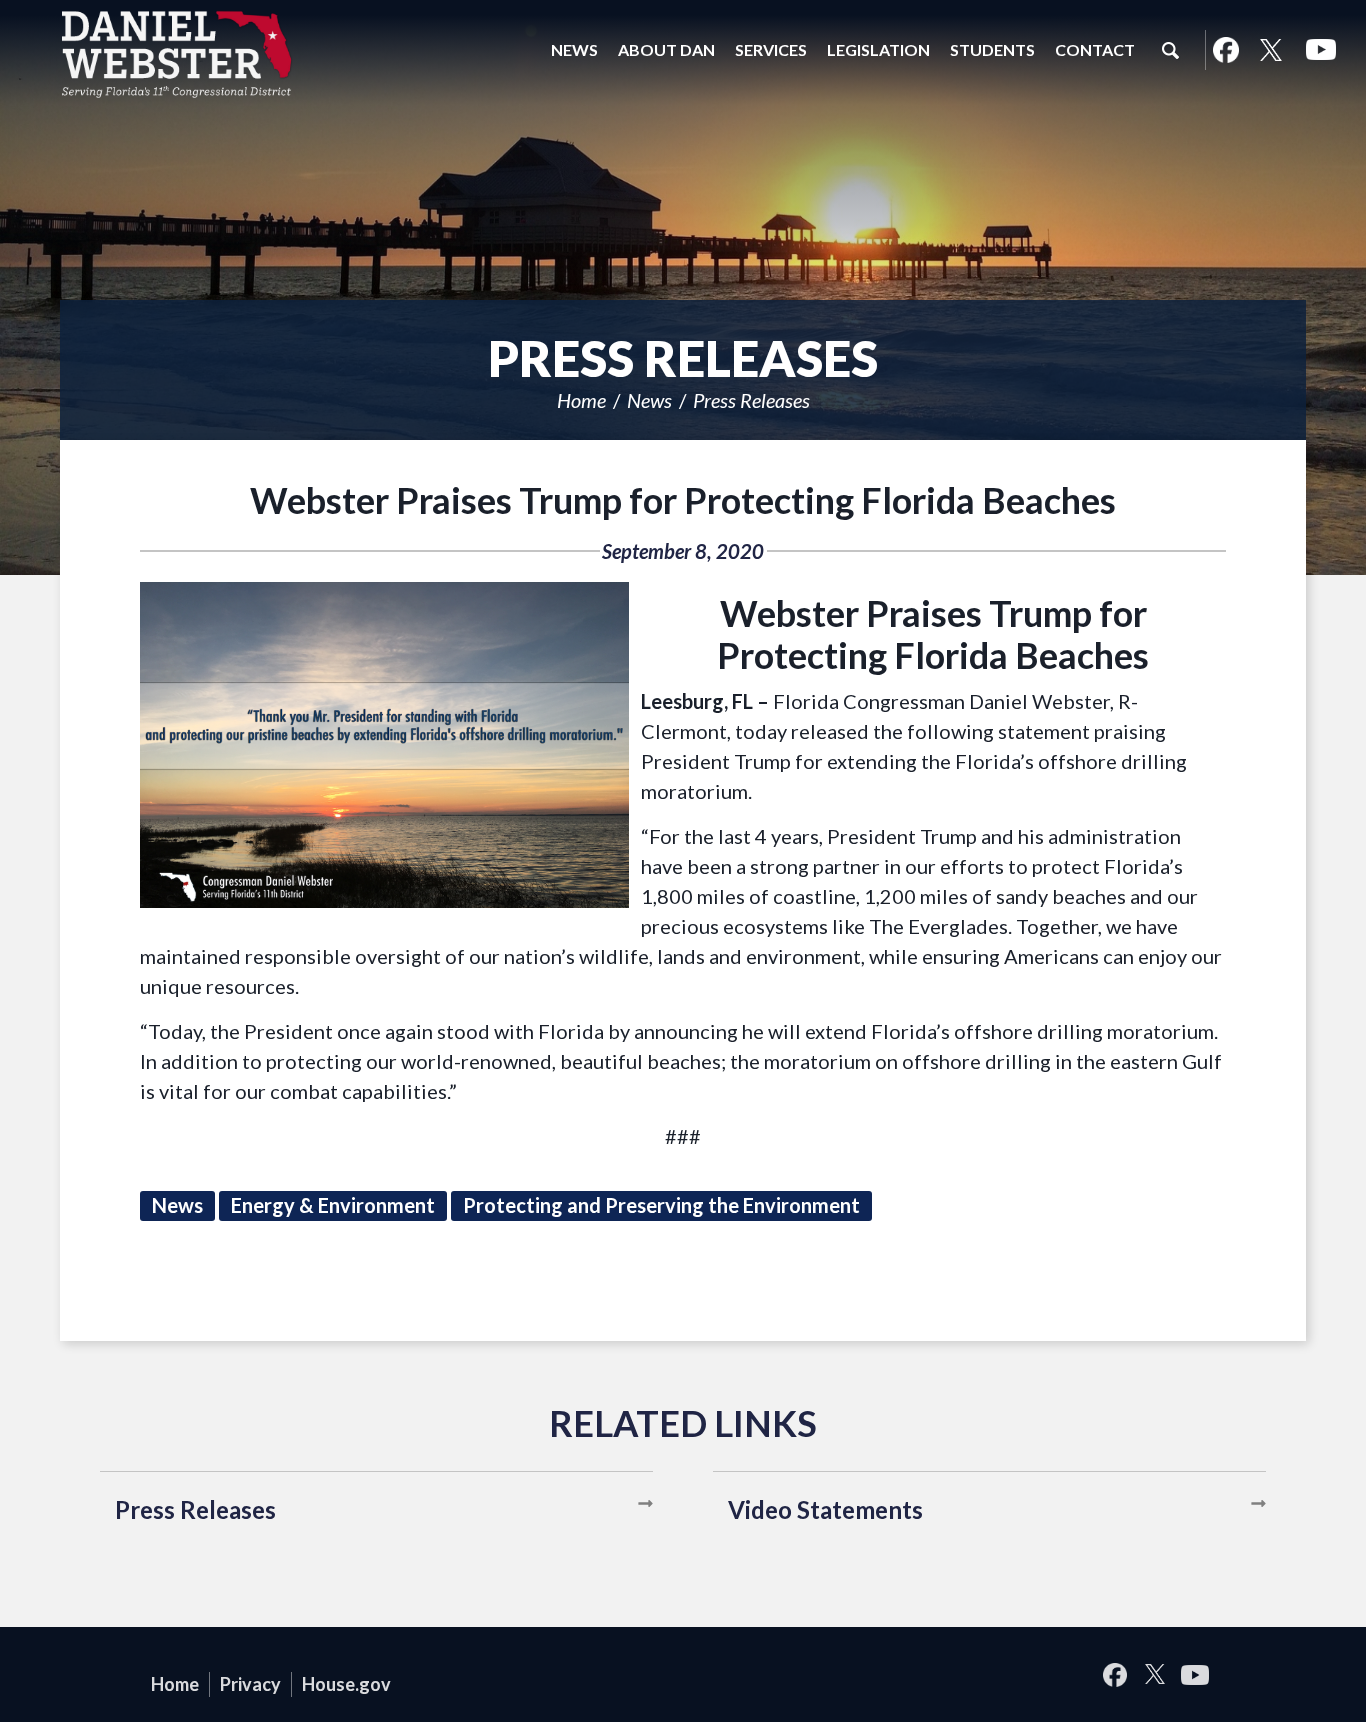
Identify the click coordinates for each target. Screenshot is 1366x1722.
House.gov (346, 1684)
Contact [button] (1095, 49)
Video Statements (825, 1509)
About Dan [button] (666, 49)
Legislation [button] (878, 49)
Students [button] (992, 49)
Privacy (250, 1684)
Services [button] (771, 49)
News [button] (574, 49)
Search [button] (1170, 50)
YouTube (1321, 50)
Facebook (1225, 50)
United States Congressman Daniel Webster (177, 54)
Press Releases (751, 400)
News (649, 400)
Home (581, 400)
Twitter (1271, 50)
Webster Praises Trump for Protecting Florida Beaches (683, 500)
